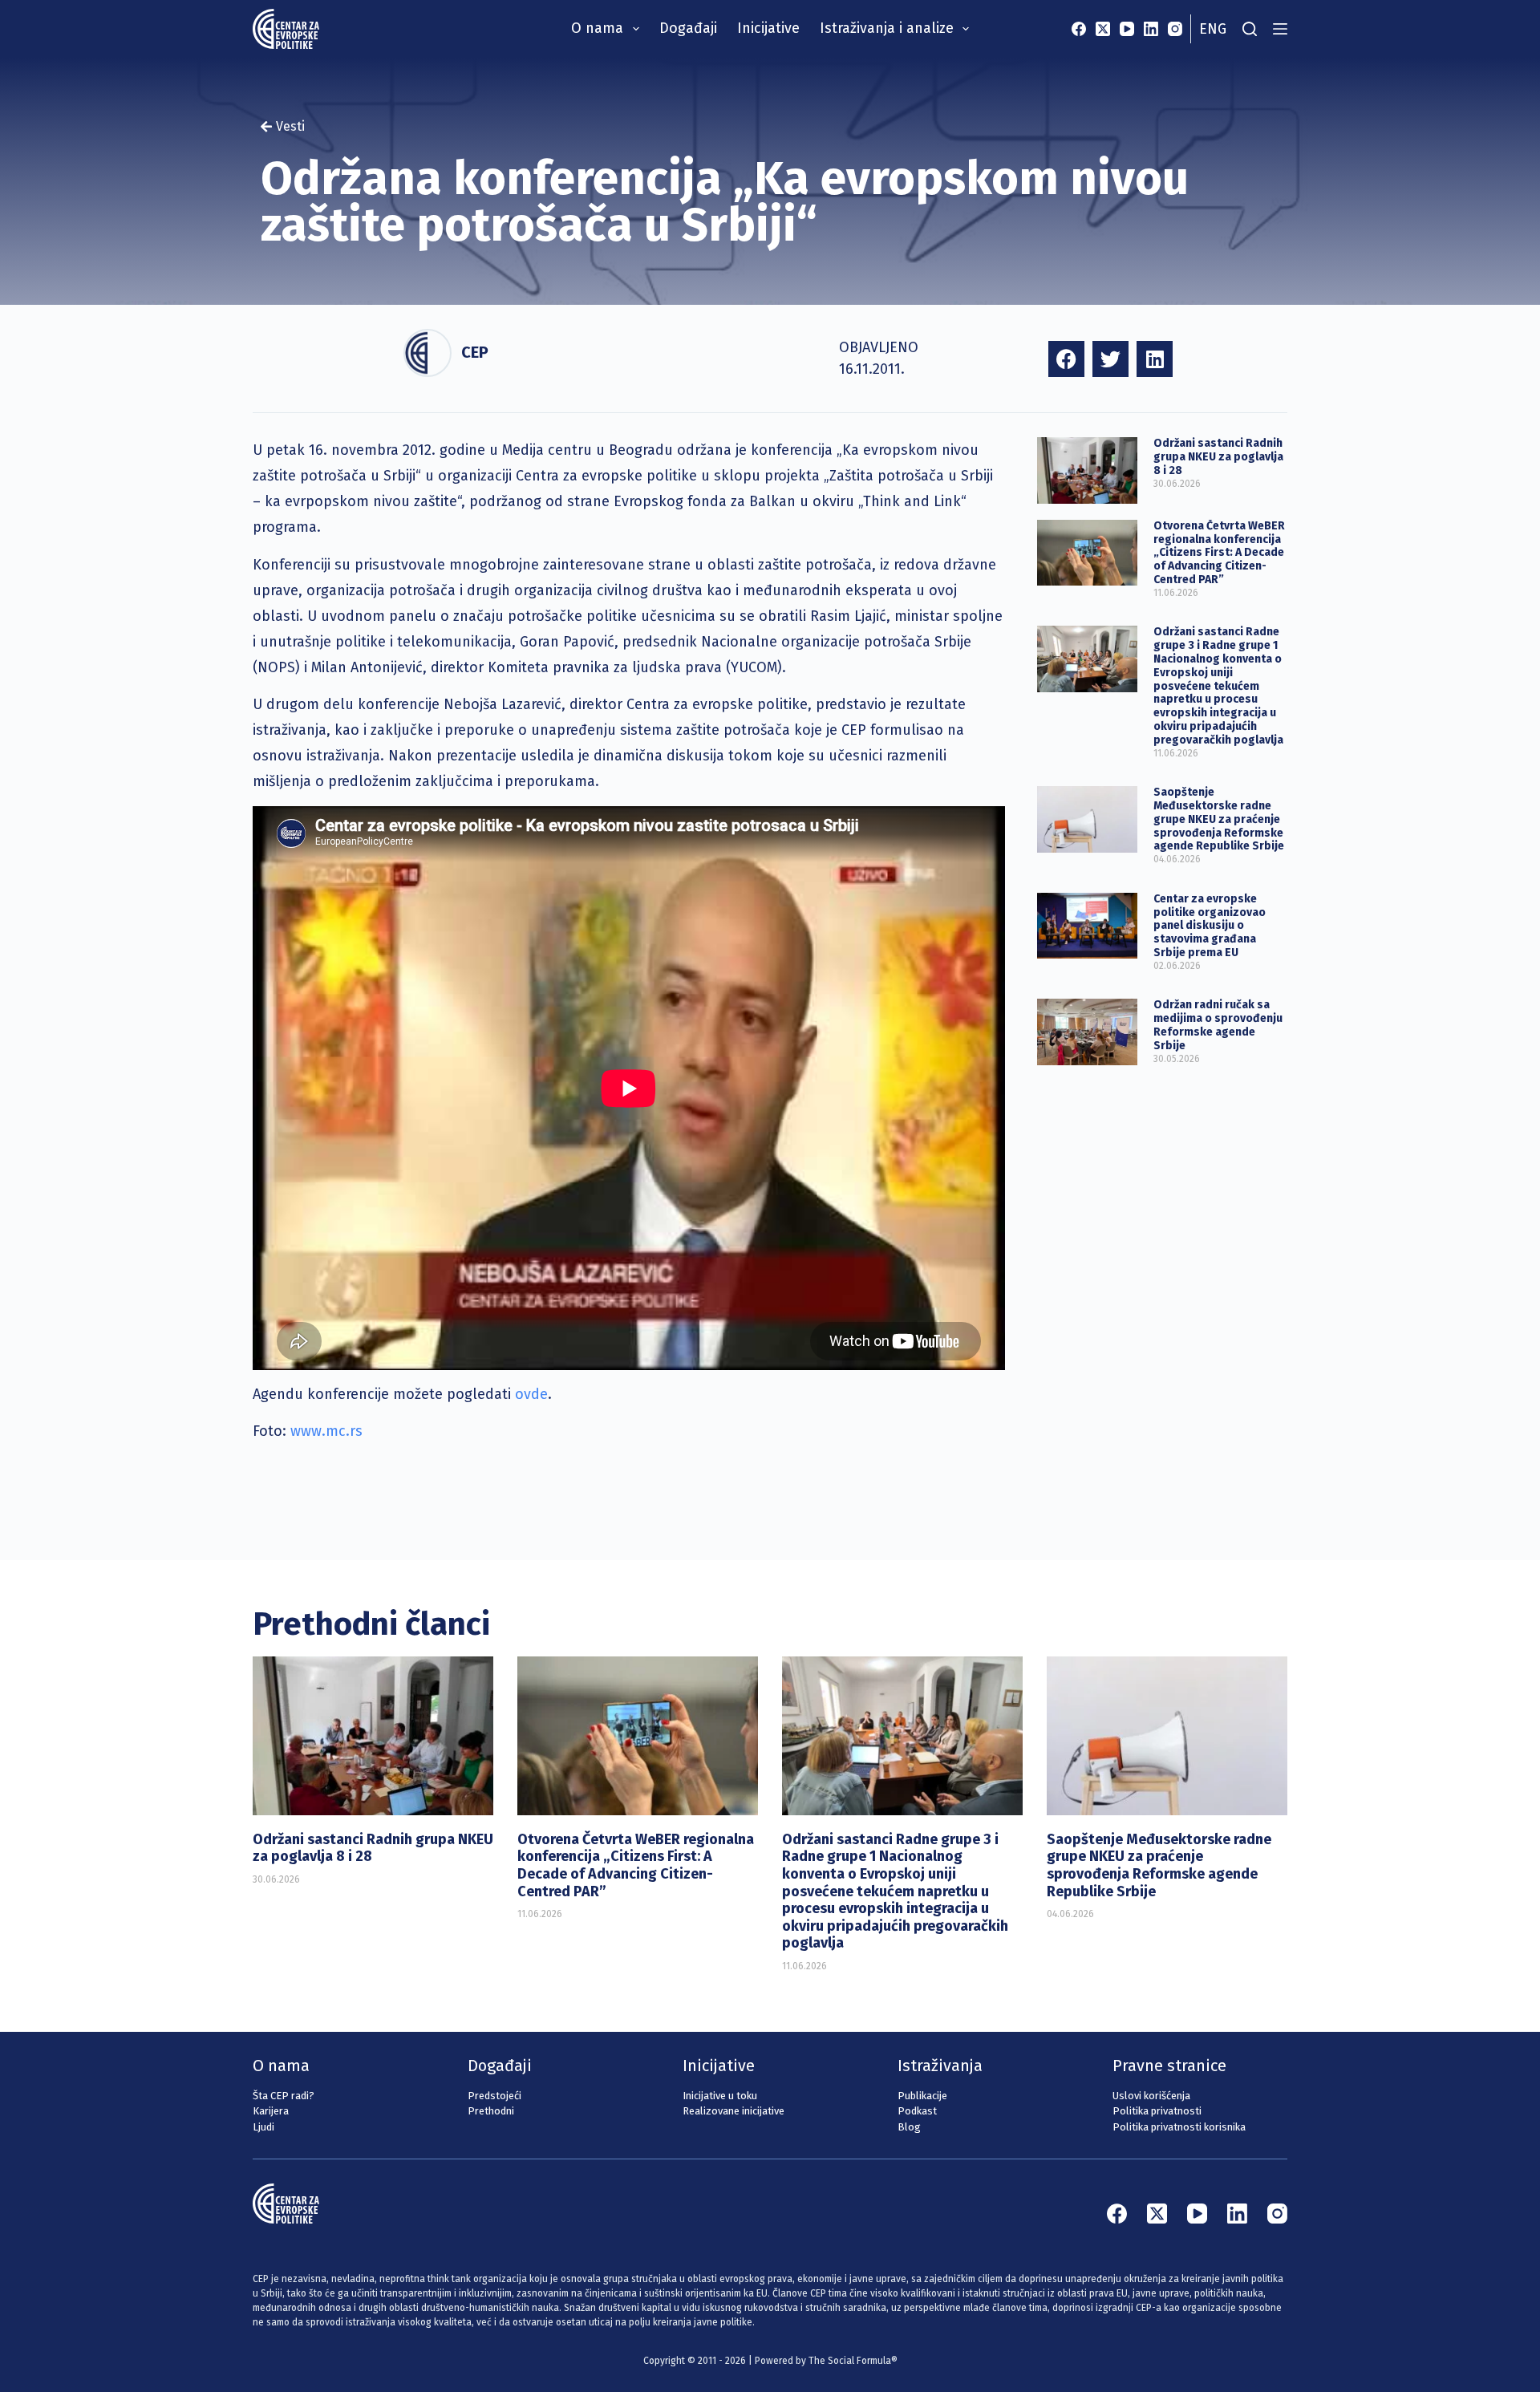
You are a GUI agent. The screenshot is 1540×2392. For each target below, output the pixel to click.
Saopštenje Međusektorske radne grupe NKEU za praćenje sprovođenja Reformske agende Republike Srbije (1219, 819)
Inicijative (768, 28)
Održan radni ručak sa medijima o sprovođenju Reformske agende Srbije (1218, 1025)
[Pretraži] (1250, 29)
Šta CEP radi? (284, 2096)
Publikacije (922, 2096)
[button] (1066, 359)
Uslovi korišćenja (1151, 2096)
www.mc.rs (326, 1431)
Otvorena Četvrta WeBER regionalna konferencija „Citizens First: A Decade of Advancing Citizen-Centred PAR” (1219, 553)
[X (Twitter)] (1103, 29)
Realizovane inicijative (734, 2111)
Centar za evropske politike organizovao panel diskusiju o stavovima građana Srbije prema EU (1210, 926)
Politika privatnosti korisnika (1179, 2127)
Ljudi (263, 2127)
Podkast (917, 2111)
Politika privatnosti (1157, 2111)
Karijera (271, 2111)
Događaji (688, 28)
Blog (909, 2127)
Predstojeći (494, 2096)
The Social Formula (850, 2361)
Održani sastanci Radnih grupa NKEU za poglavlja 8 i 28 (1218, 457)
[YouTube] (1127, 29)
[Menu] (1280, 29)
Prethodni (491, 2111)
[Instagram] (1175, 29)
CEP (475, 352)
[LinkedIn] (1151, 29)
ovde (531, 1394)
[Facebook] (1079, 29)
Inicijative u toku (720, 2096)
